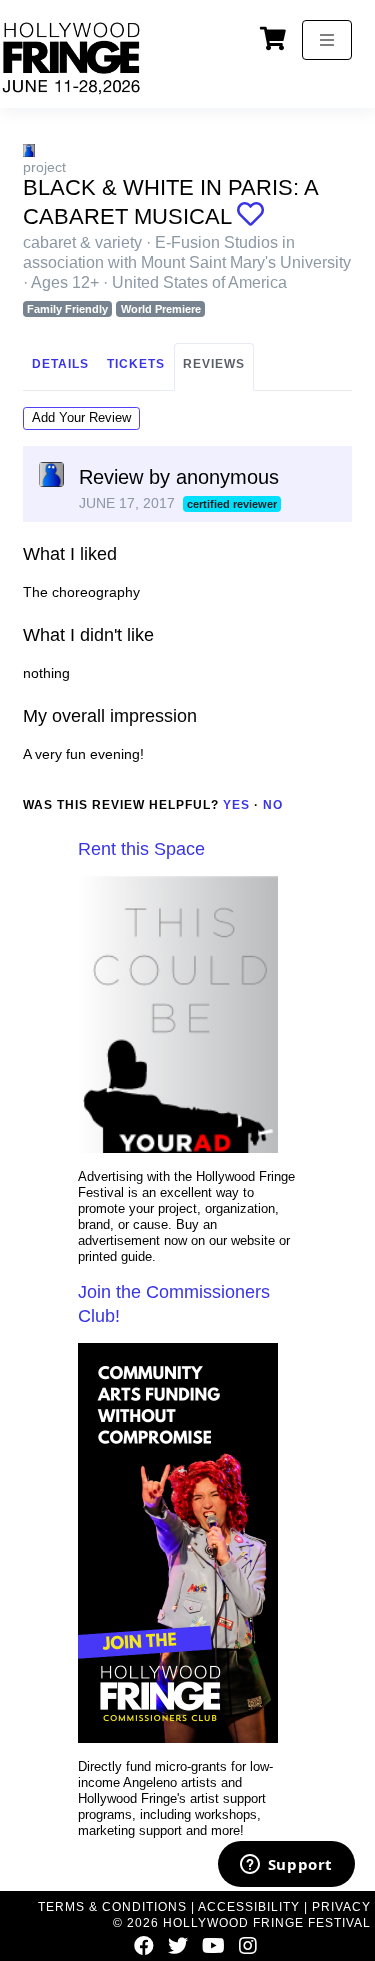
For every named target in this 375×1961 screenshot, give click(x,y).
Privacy (341, 1907)
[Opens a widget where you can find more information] (286, 1866)
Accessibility (249, 1907)
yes (236, 805)
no (273, 805)
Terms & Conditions (112, 1907)
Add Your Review (81, 417)
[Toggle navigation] (327, 40)
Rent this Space (141, 849)
